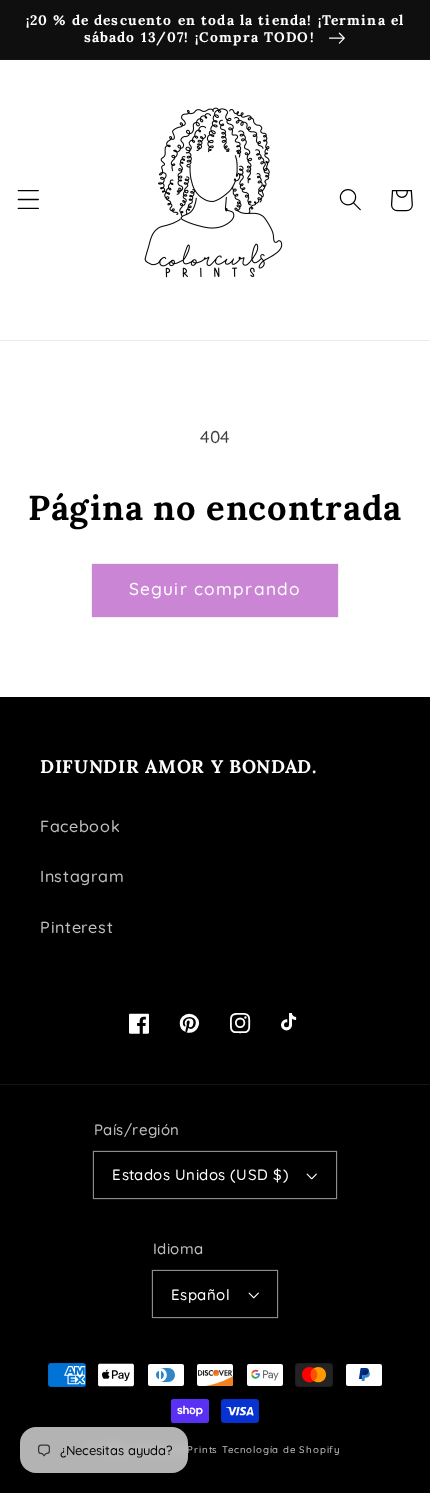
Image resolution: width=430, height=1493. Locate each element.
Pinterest (76, 927)
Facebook (80, 826)
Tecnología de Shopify (281, 1449)
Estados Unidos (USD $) (200, 1174)
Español (200, 1294)
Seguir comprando (215, 588)
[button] (28, 200)
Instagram (82, 876)
